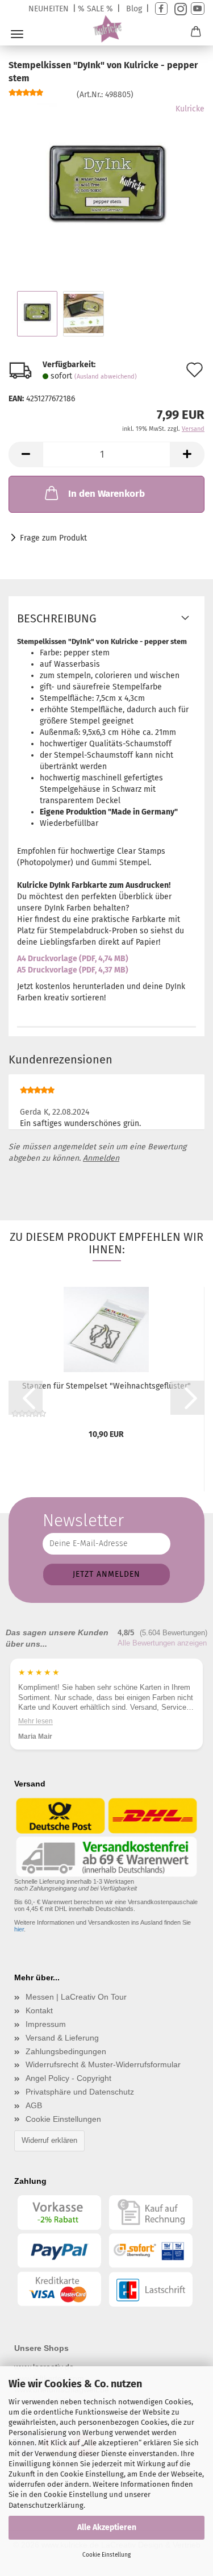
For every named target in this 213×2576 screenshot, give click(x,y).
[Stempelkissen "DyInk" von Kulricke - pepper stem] (107, 188)
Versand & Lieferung (62, 2038)
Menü (17, 34)
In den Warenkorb (106, 494)
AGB (34, 2105)
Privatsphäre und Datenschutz (80, 2092)
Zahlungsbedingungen (66, 2051)
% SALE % (95, 9)
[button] (26, 454)
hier (19, 1929)
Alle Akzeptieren (107, 2527)
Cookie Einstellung (106, 2555)
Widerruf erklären (49, 2140)
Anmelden (101, 1158)
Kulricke (190, 109)
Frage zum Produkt (53, 538)
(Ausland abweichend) (106, 377)
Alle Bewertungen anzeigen (162, 1643)
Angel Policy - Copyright (68, 2078)
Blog (134, 9)
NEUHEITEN (49, 9)
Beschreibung (57, 618)
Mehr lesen (35, 1721)
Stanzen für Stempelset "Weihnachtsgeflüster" (106, 1386)
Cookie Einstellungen (63, 2119)
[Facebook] (161, 9)
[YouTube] (198, 9)
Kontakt (39, 2010)
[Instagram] (179, 9)
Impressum (46, 2024)
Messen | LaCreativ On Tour (76, 1997)
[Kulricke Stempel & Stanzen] (106, 29)
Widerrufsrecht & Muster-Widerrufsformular (103, 2064)
